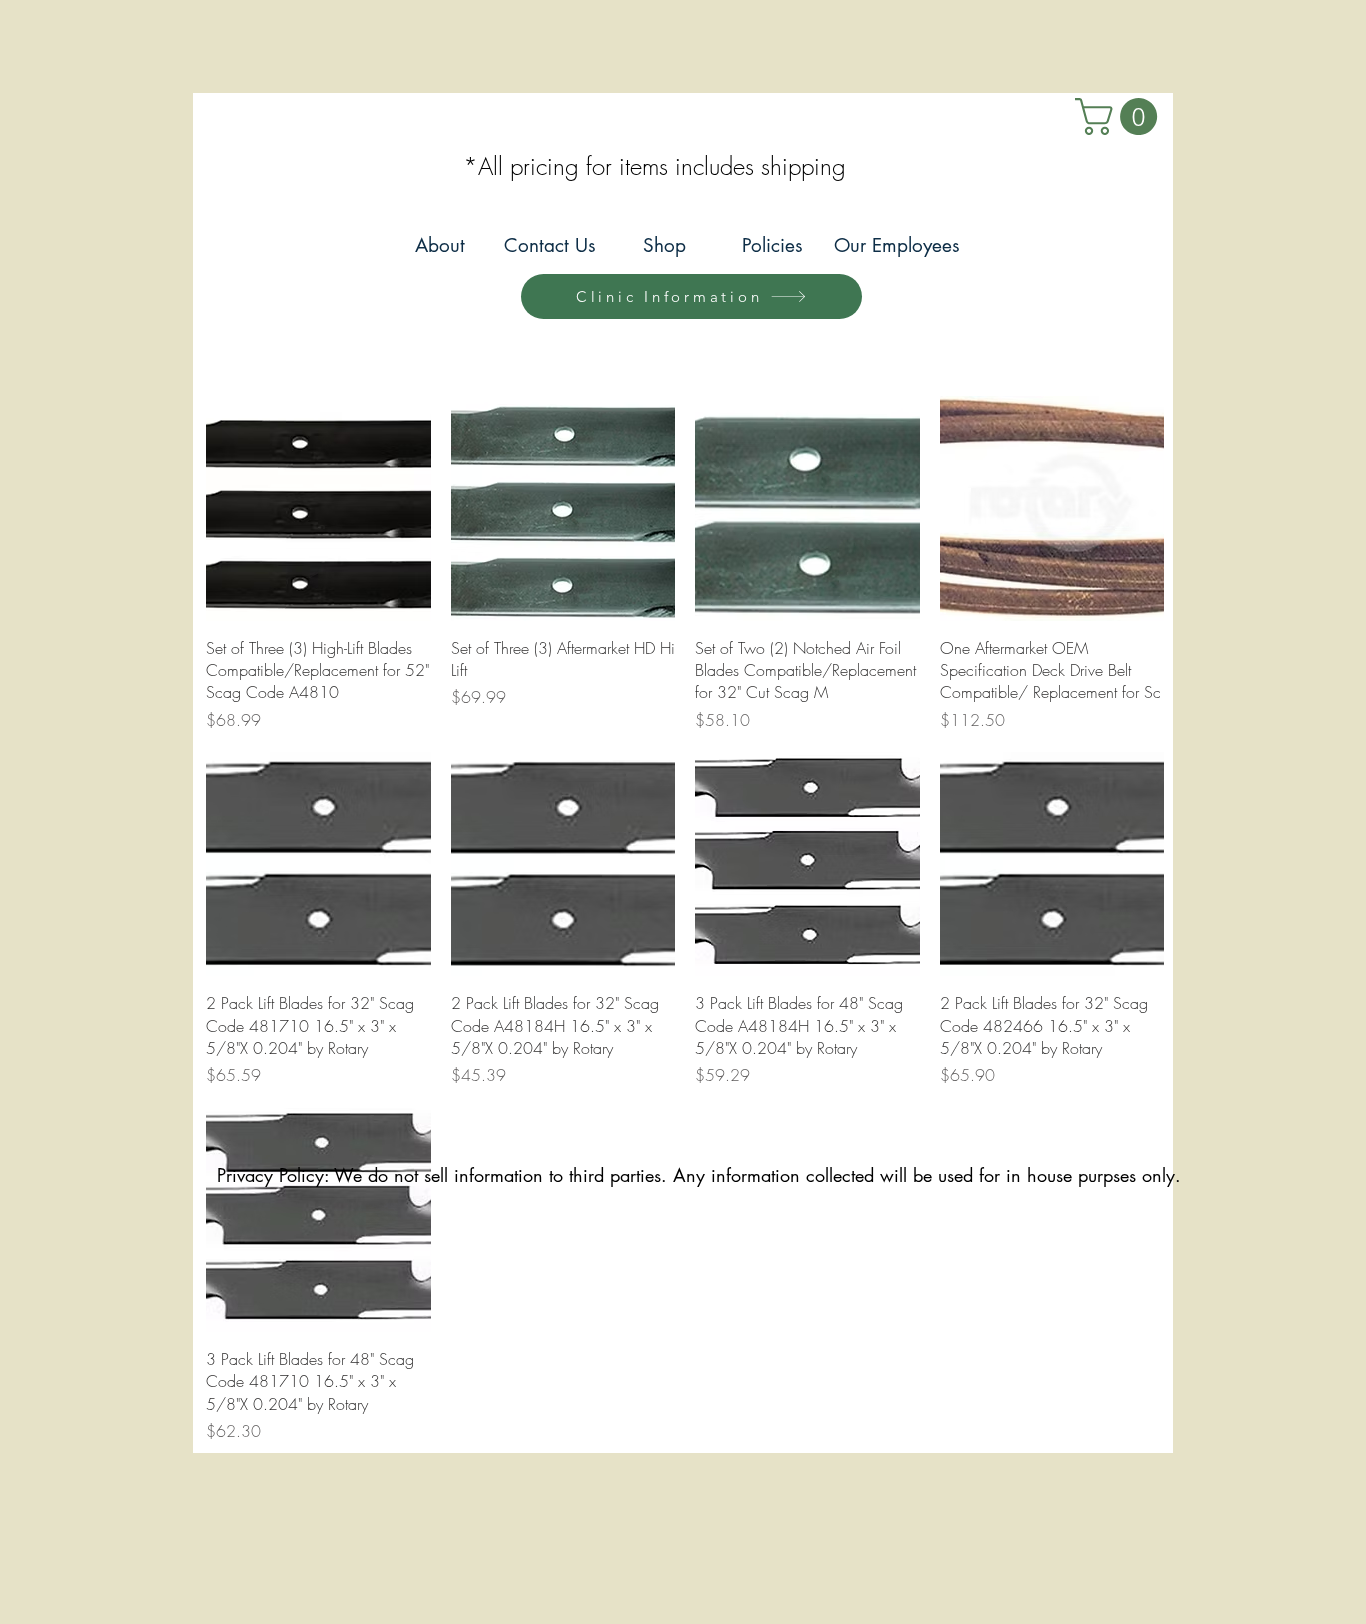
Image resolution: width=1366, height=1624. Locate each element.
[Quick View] (318, 508)
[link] (1120, 116)
